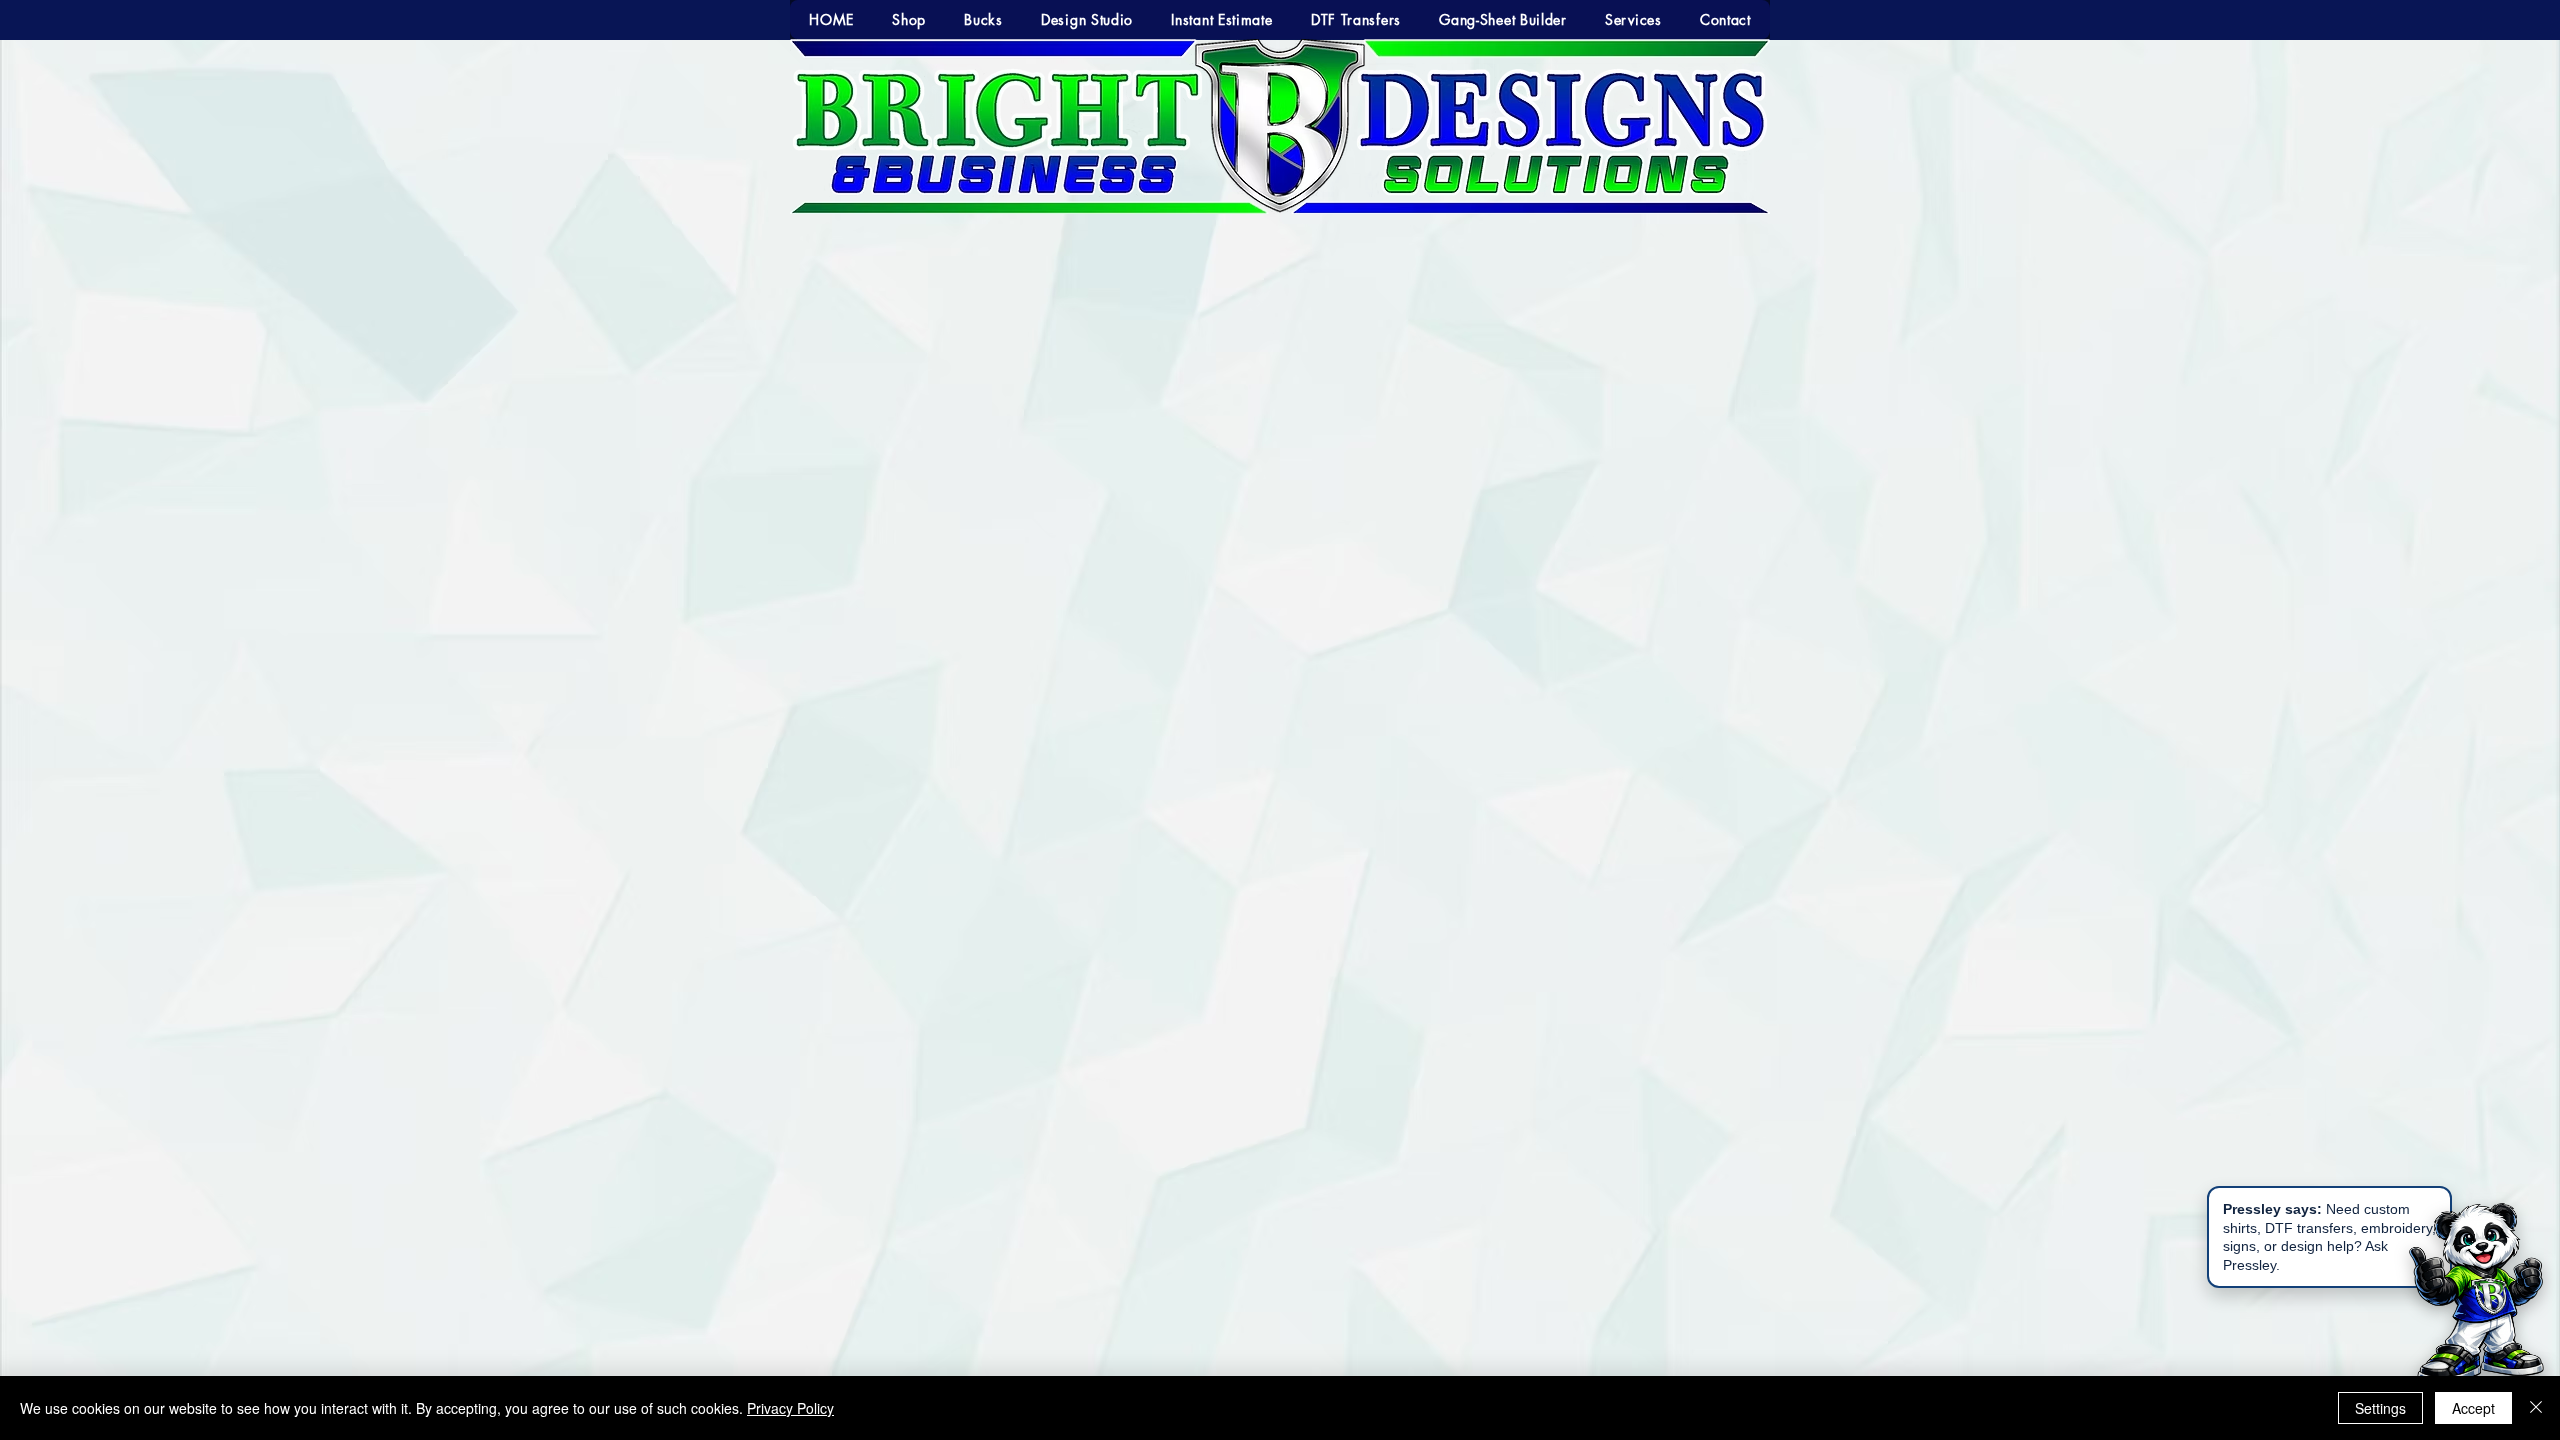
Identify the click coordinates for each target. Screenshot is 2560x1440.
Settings (2380, 1408)
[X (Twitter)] (1263, 733)
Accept (2473, 1408)
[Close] (2536, 1408)
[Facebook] (1231, 733)
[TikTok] (1295, 733)
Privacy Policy (790, 1408)
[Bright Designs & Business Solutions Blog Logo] (1359, 733)
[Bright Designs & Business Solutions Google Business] (1199, 733)
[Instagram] (1327, 733)
